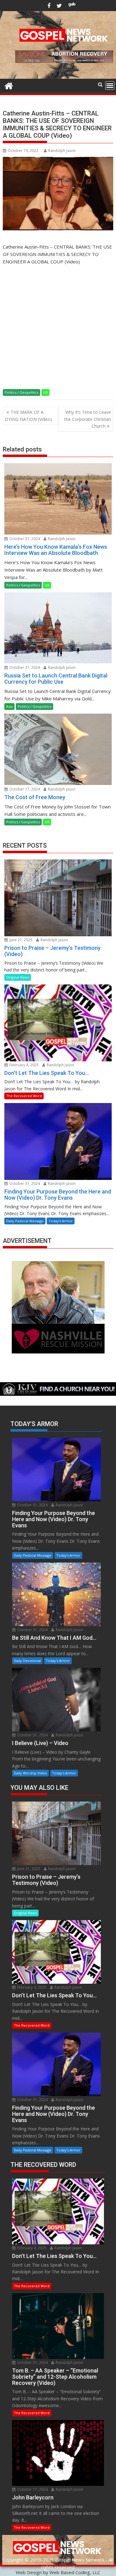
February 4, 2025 (24, 1065)
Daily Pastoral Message (25, 1221)
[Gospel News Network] (9, 85)
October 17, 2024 (24, 789)
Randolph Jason (62, 151)
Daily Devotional (27, 1661)
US (45, 392)
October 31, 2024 (24, 539)
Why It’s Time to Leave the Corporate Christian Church (88, 419)
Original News (18, 977)
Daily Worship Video (30, 1773)
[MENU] (110, 86)
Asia (9, 706)
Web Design (29, 2572)
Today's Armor (61, 1221)
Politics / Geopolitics (21, 392)
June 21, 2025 (20, 940)
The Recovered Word (24, 1096)
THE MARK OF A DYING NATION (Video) (28, 415)
